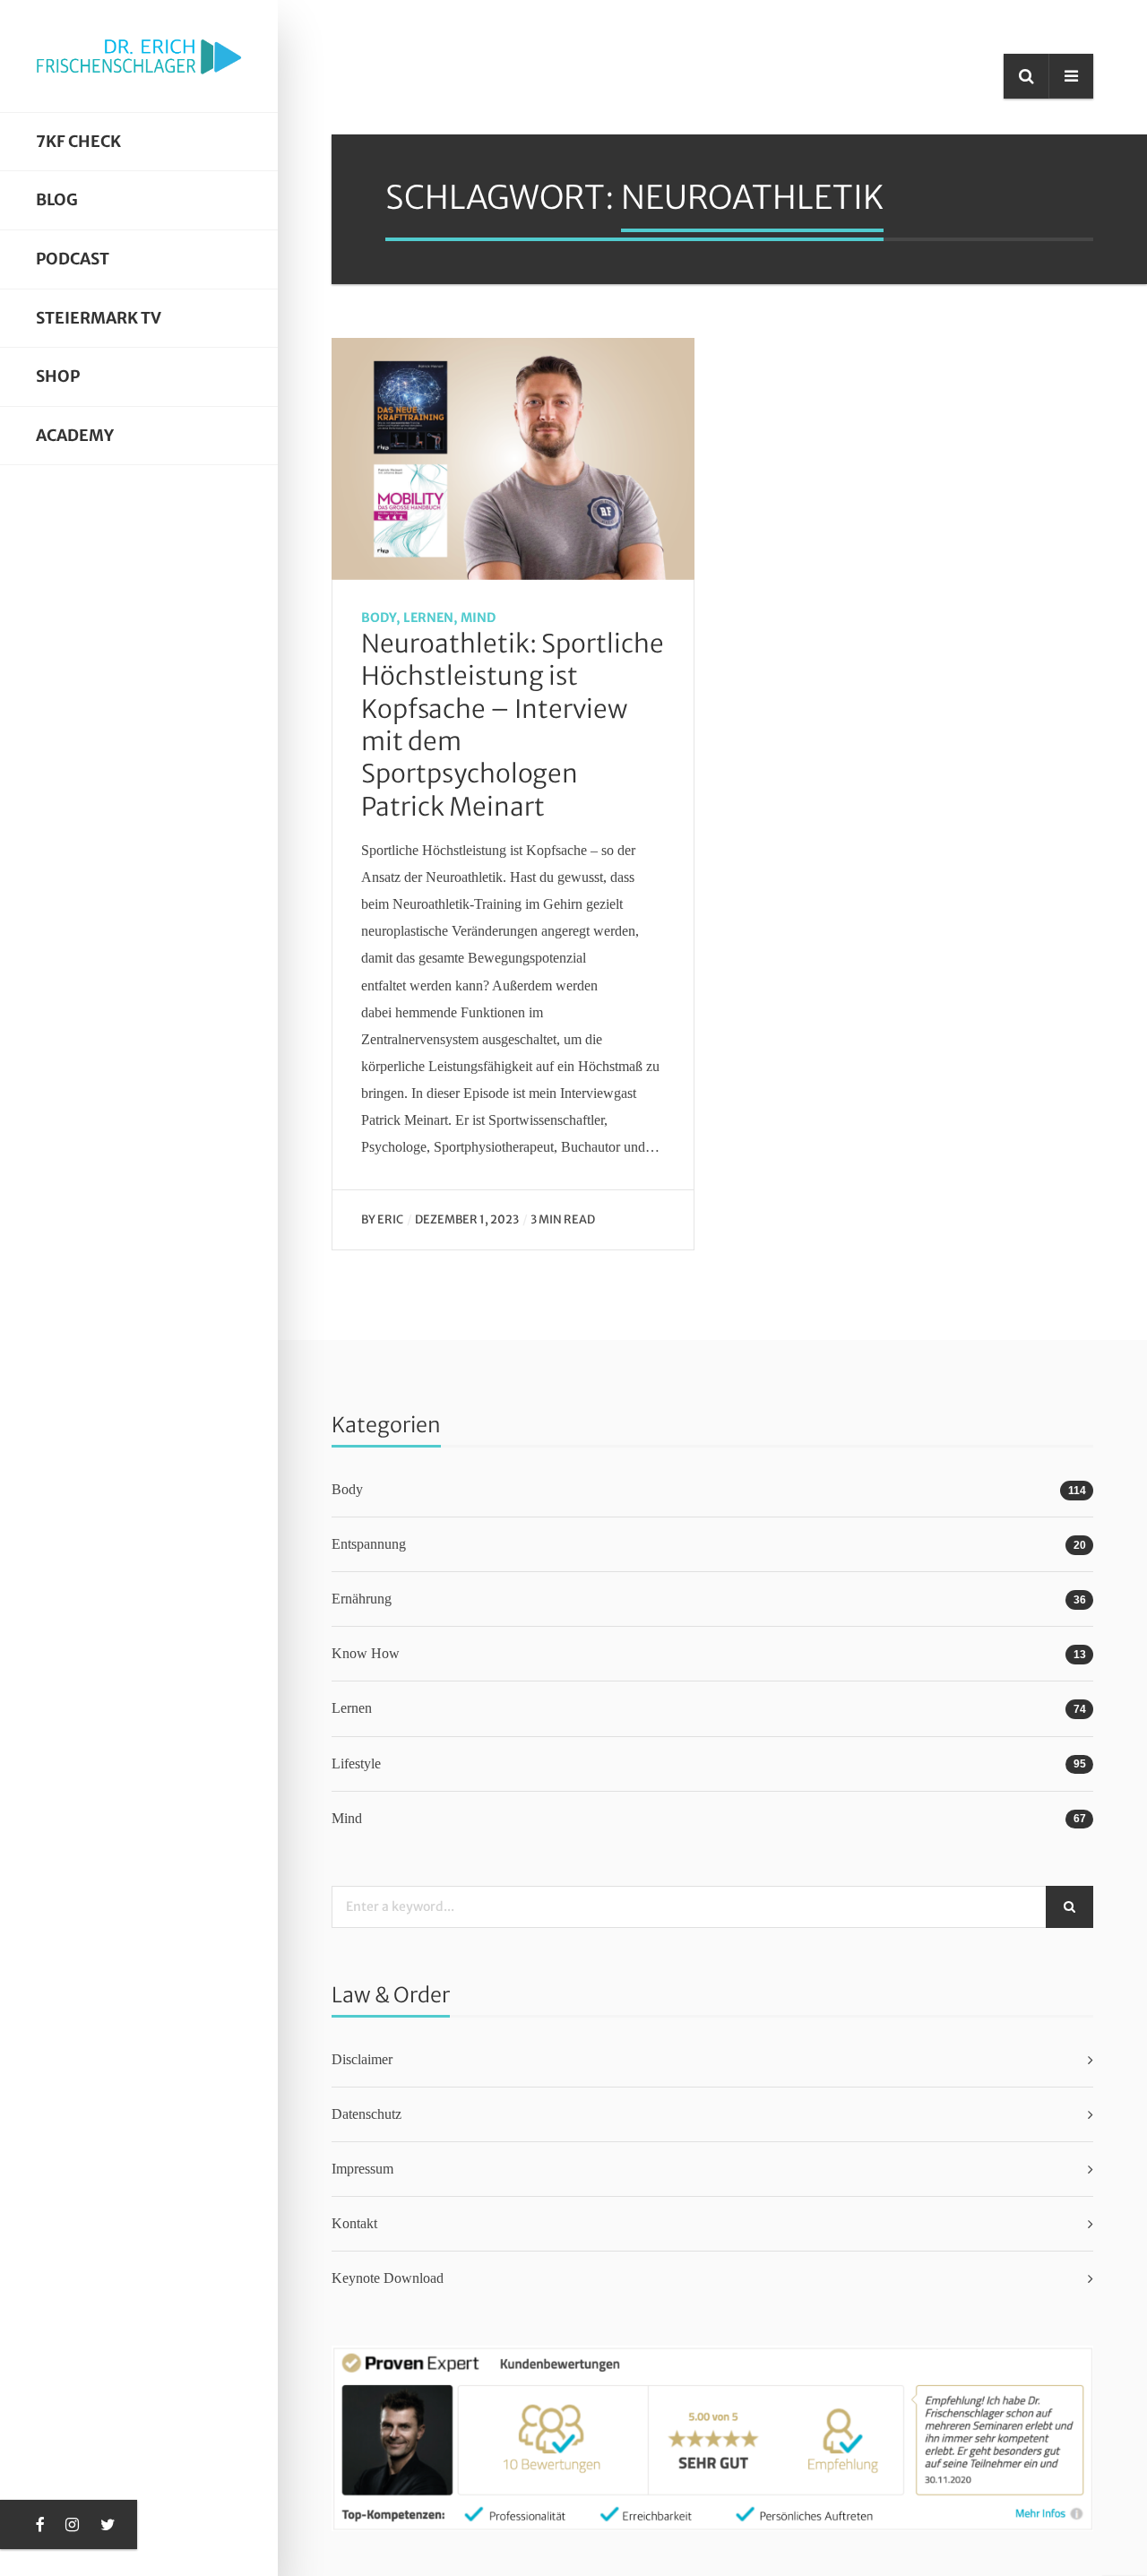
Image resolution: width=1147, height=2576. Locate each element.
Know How (366, 1653)
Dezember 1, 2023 (467, 1219)
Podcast (73, 259)
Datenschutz (367, 2114)
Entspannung (369, 1544)
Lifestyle (356, 1763)
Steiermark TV (99, 318)
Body (379, 618)
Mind (478, 618)
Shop (58, 376)
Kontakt (354, 2223)
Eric (390, 1219)
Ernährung (362, 1599)
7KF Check (78, 142)
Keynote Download (388, 2278)
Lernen (428, 618)
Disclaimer (362, 2059)
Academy (75, 436)
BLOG (57, 200)
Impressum (362, 2169)
